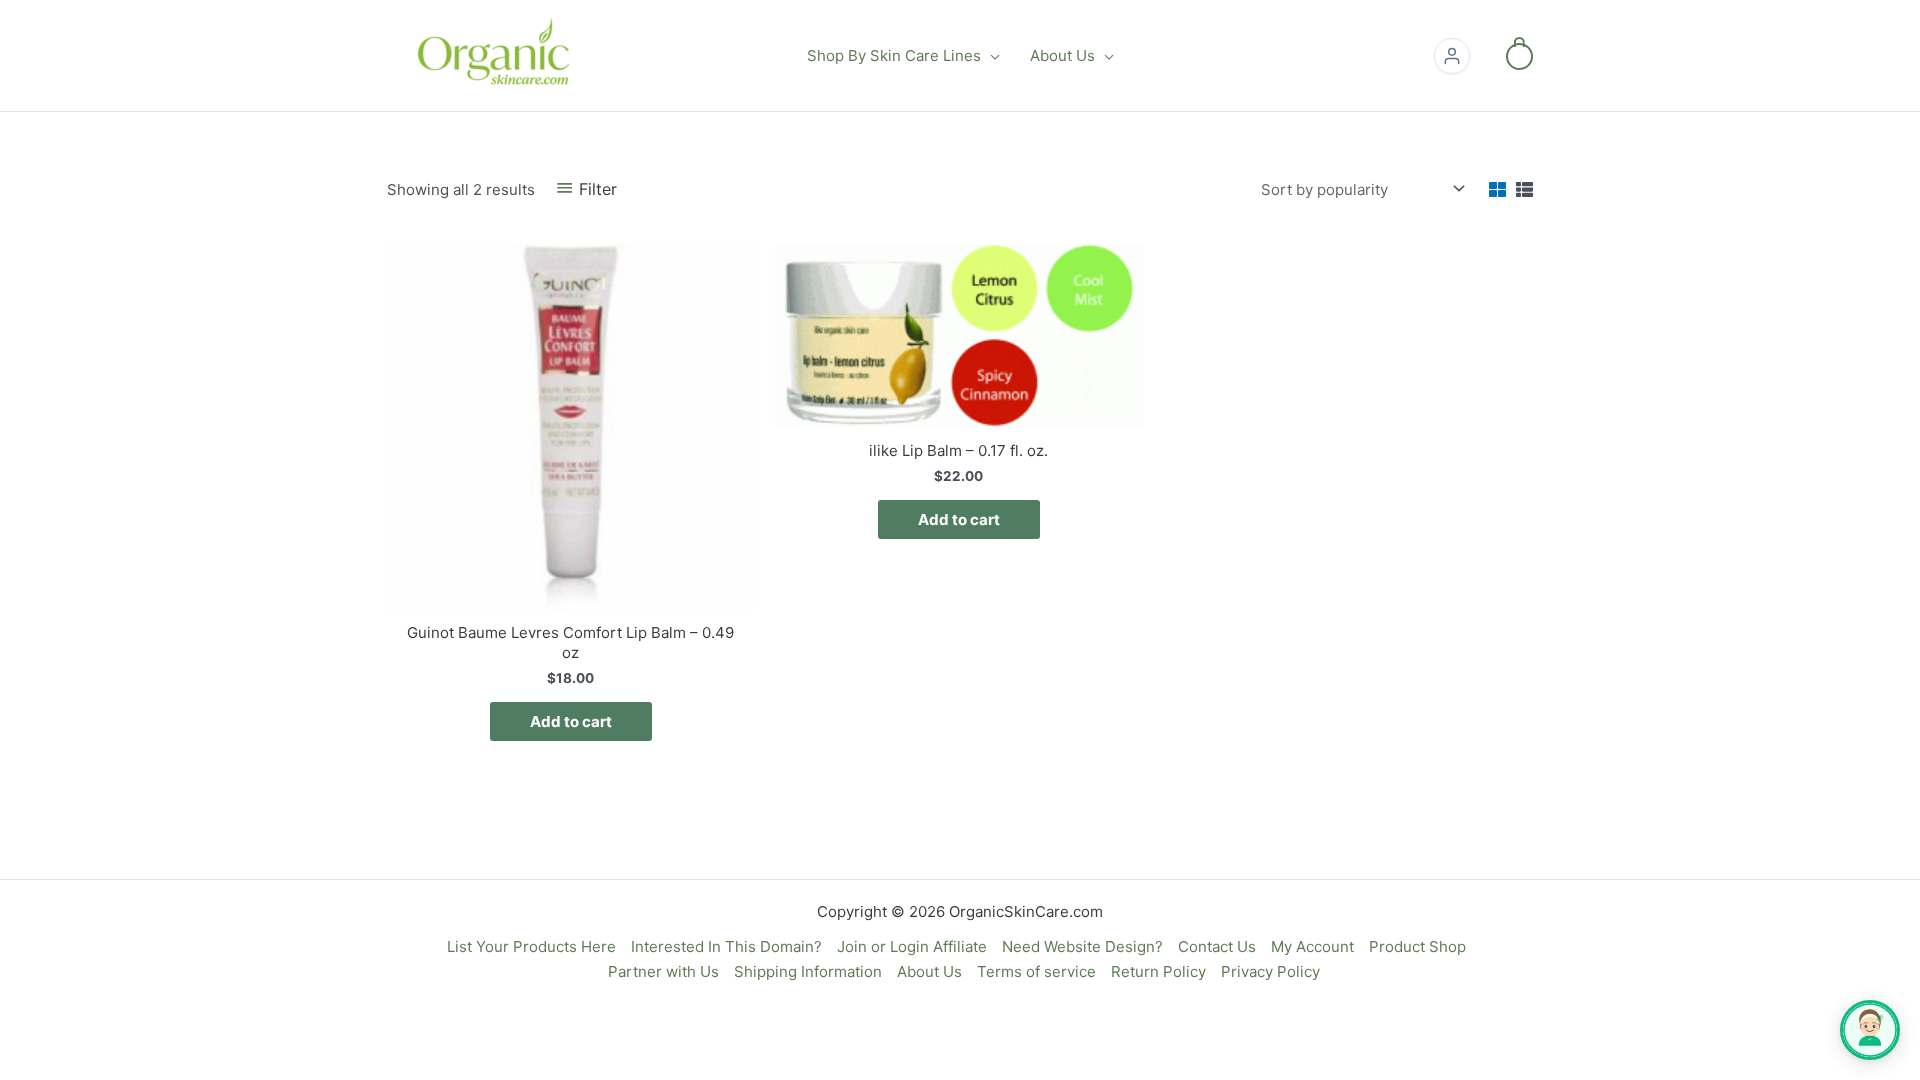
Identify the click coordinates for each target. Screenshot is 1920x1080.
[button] (990, 56)
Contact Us (1217, 946)
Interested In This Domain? (726, 946)
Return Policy (1158, 971)
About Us (929, 971)
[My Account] (1452, 56)
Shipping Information (808, 971)
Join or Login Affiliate (912, 946)
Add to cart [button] (571, 721)
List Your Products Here (531, 946)
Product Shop (1417, 946)
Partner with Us (663, 971)
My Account (1312, 946)
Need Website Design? (1082, 946)
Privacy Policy (1270, 971)
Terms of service (1036, 971)
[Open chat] (1870, 1030)
